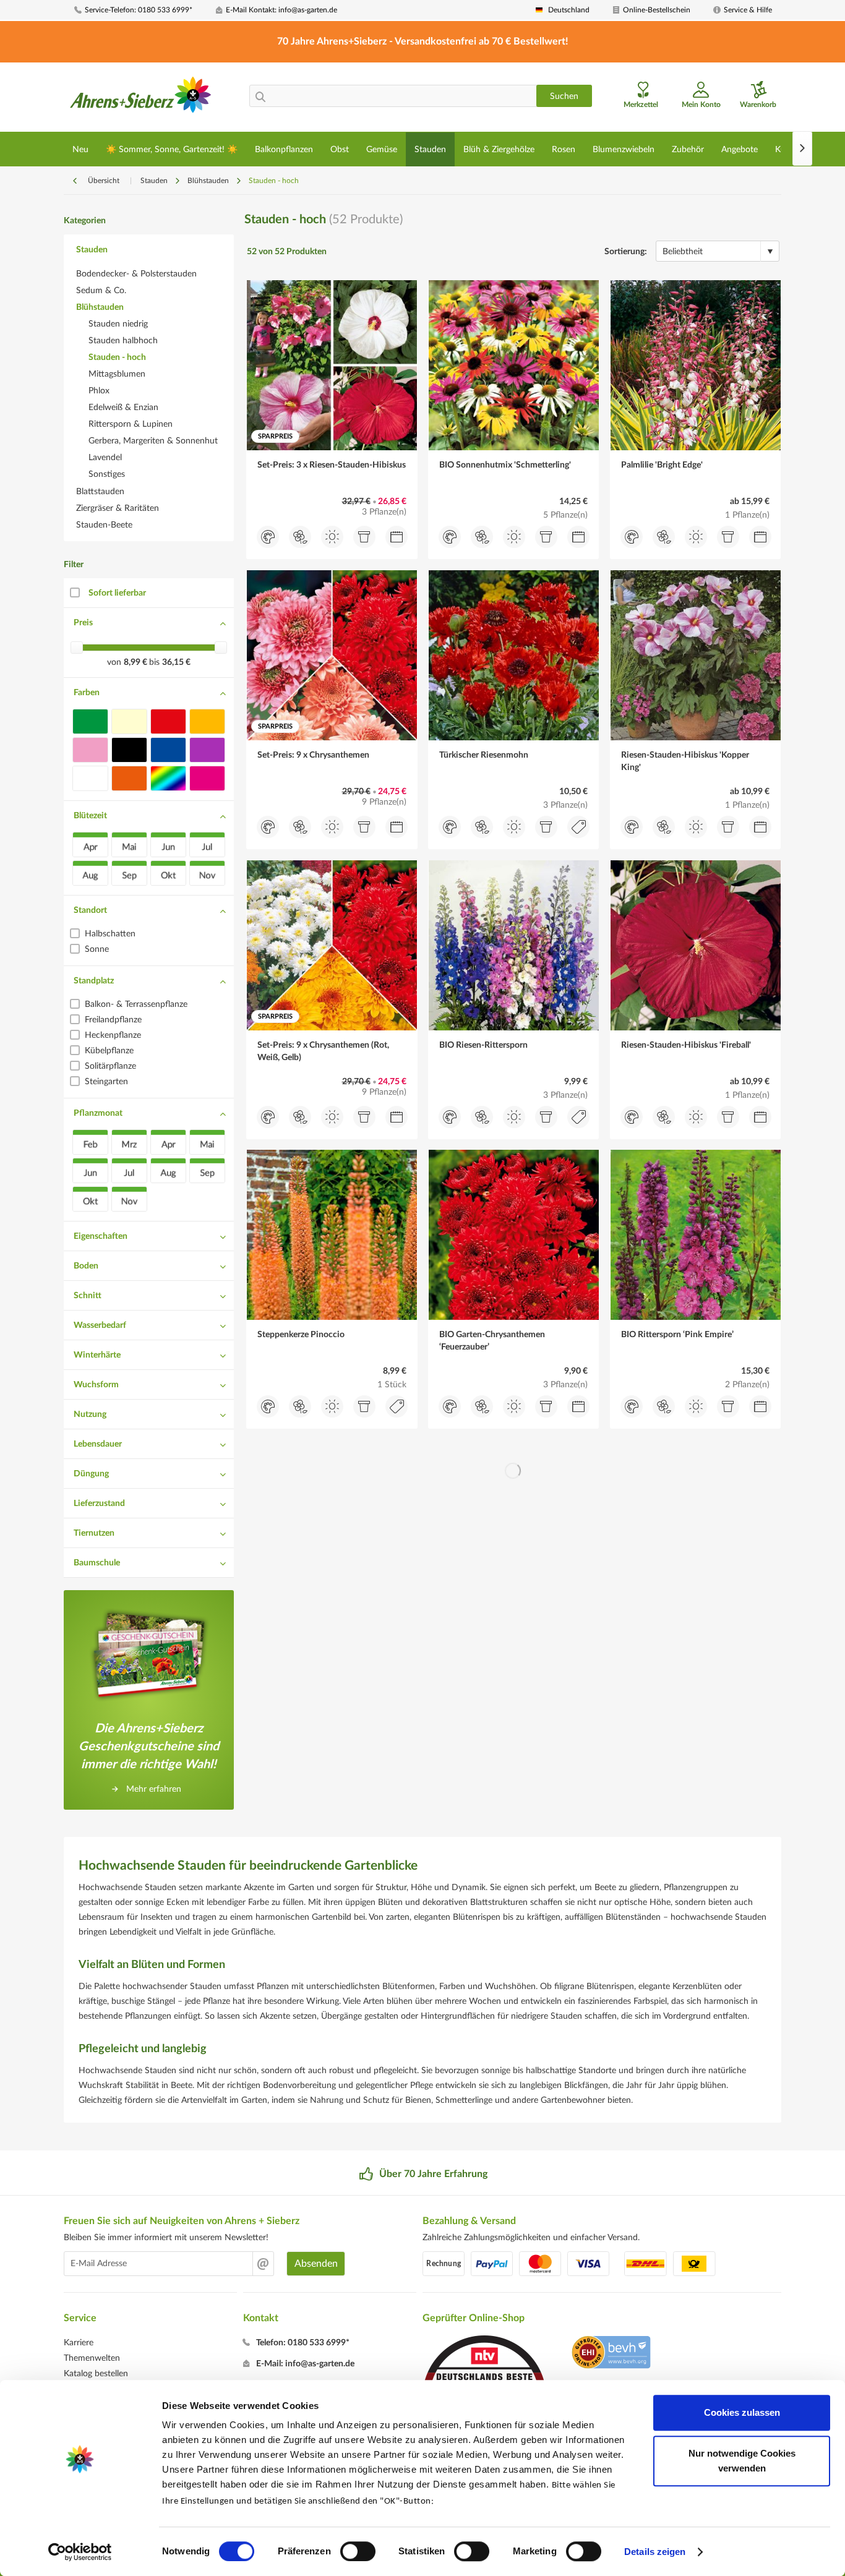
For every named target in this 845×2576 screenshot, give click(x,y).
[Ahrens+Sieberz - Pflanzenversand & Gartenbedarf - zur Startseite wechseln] (141, 98)
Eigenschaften (101, 1236)
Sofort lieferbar (117, 593)
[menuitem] (140, 10)
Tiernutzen (94, 1533)
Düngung (91, 1474)
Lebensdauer (98, 1444)
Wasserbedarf (100, 1325)
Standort (90, 910)
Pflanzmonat (98, 1113)
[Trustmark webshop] (611, 2354)
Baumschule (97, 1563)
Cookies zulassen (742, 2412)
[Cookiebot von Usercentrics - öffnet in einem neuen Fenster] (80, 2552)
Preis (83, 623)
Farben (87, 693)
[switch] (358, 2551)
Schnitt (88, 1296)
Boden (86, 1266)
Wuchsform (96, 1385)
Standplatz (94, 981)
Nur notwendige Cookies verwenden (742, 2461)
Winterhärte (97, 1355)
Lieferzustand (99, 1504)
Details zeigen (655, 2552)
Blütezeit (90, 816)
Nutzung (90, 1414)
